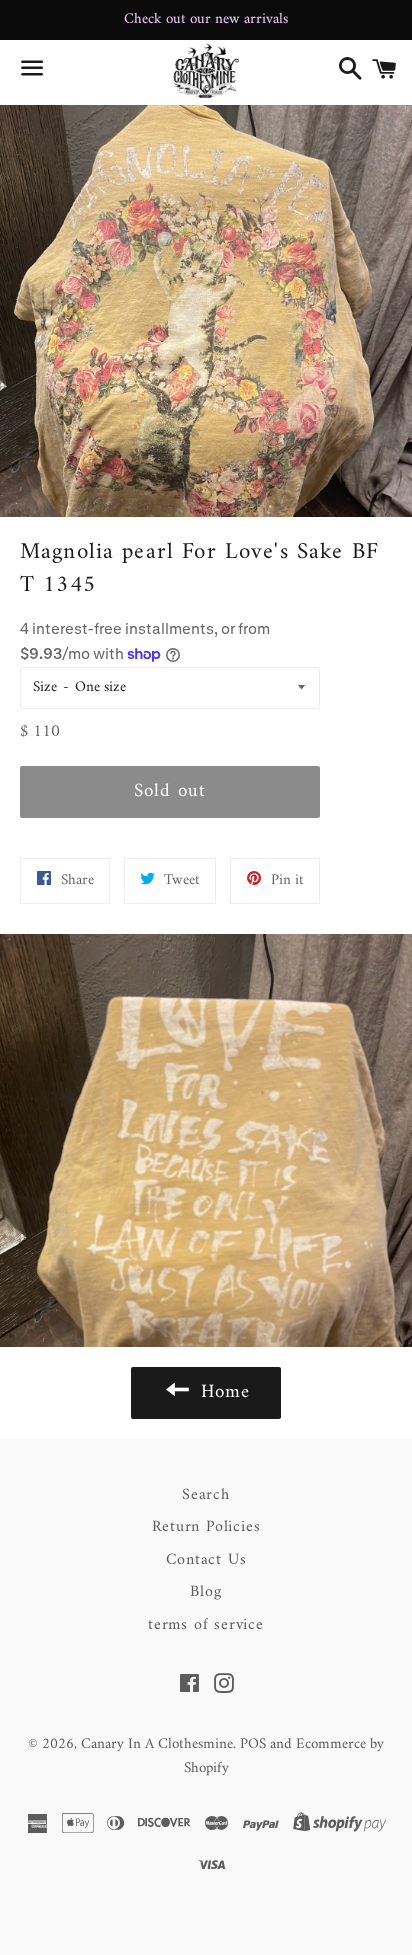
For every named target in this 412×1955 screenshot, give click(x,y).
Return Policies (206, 1527)
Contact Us (206, 1560)
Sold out (170, 791)
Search (206, 1495)
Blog (205, 1592)
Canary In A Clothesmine (157, 1744)
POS (253, 1744)
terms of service (206, 1625)
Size (45, 687)
